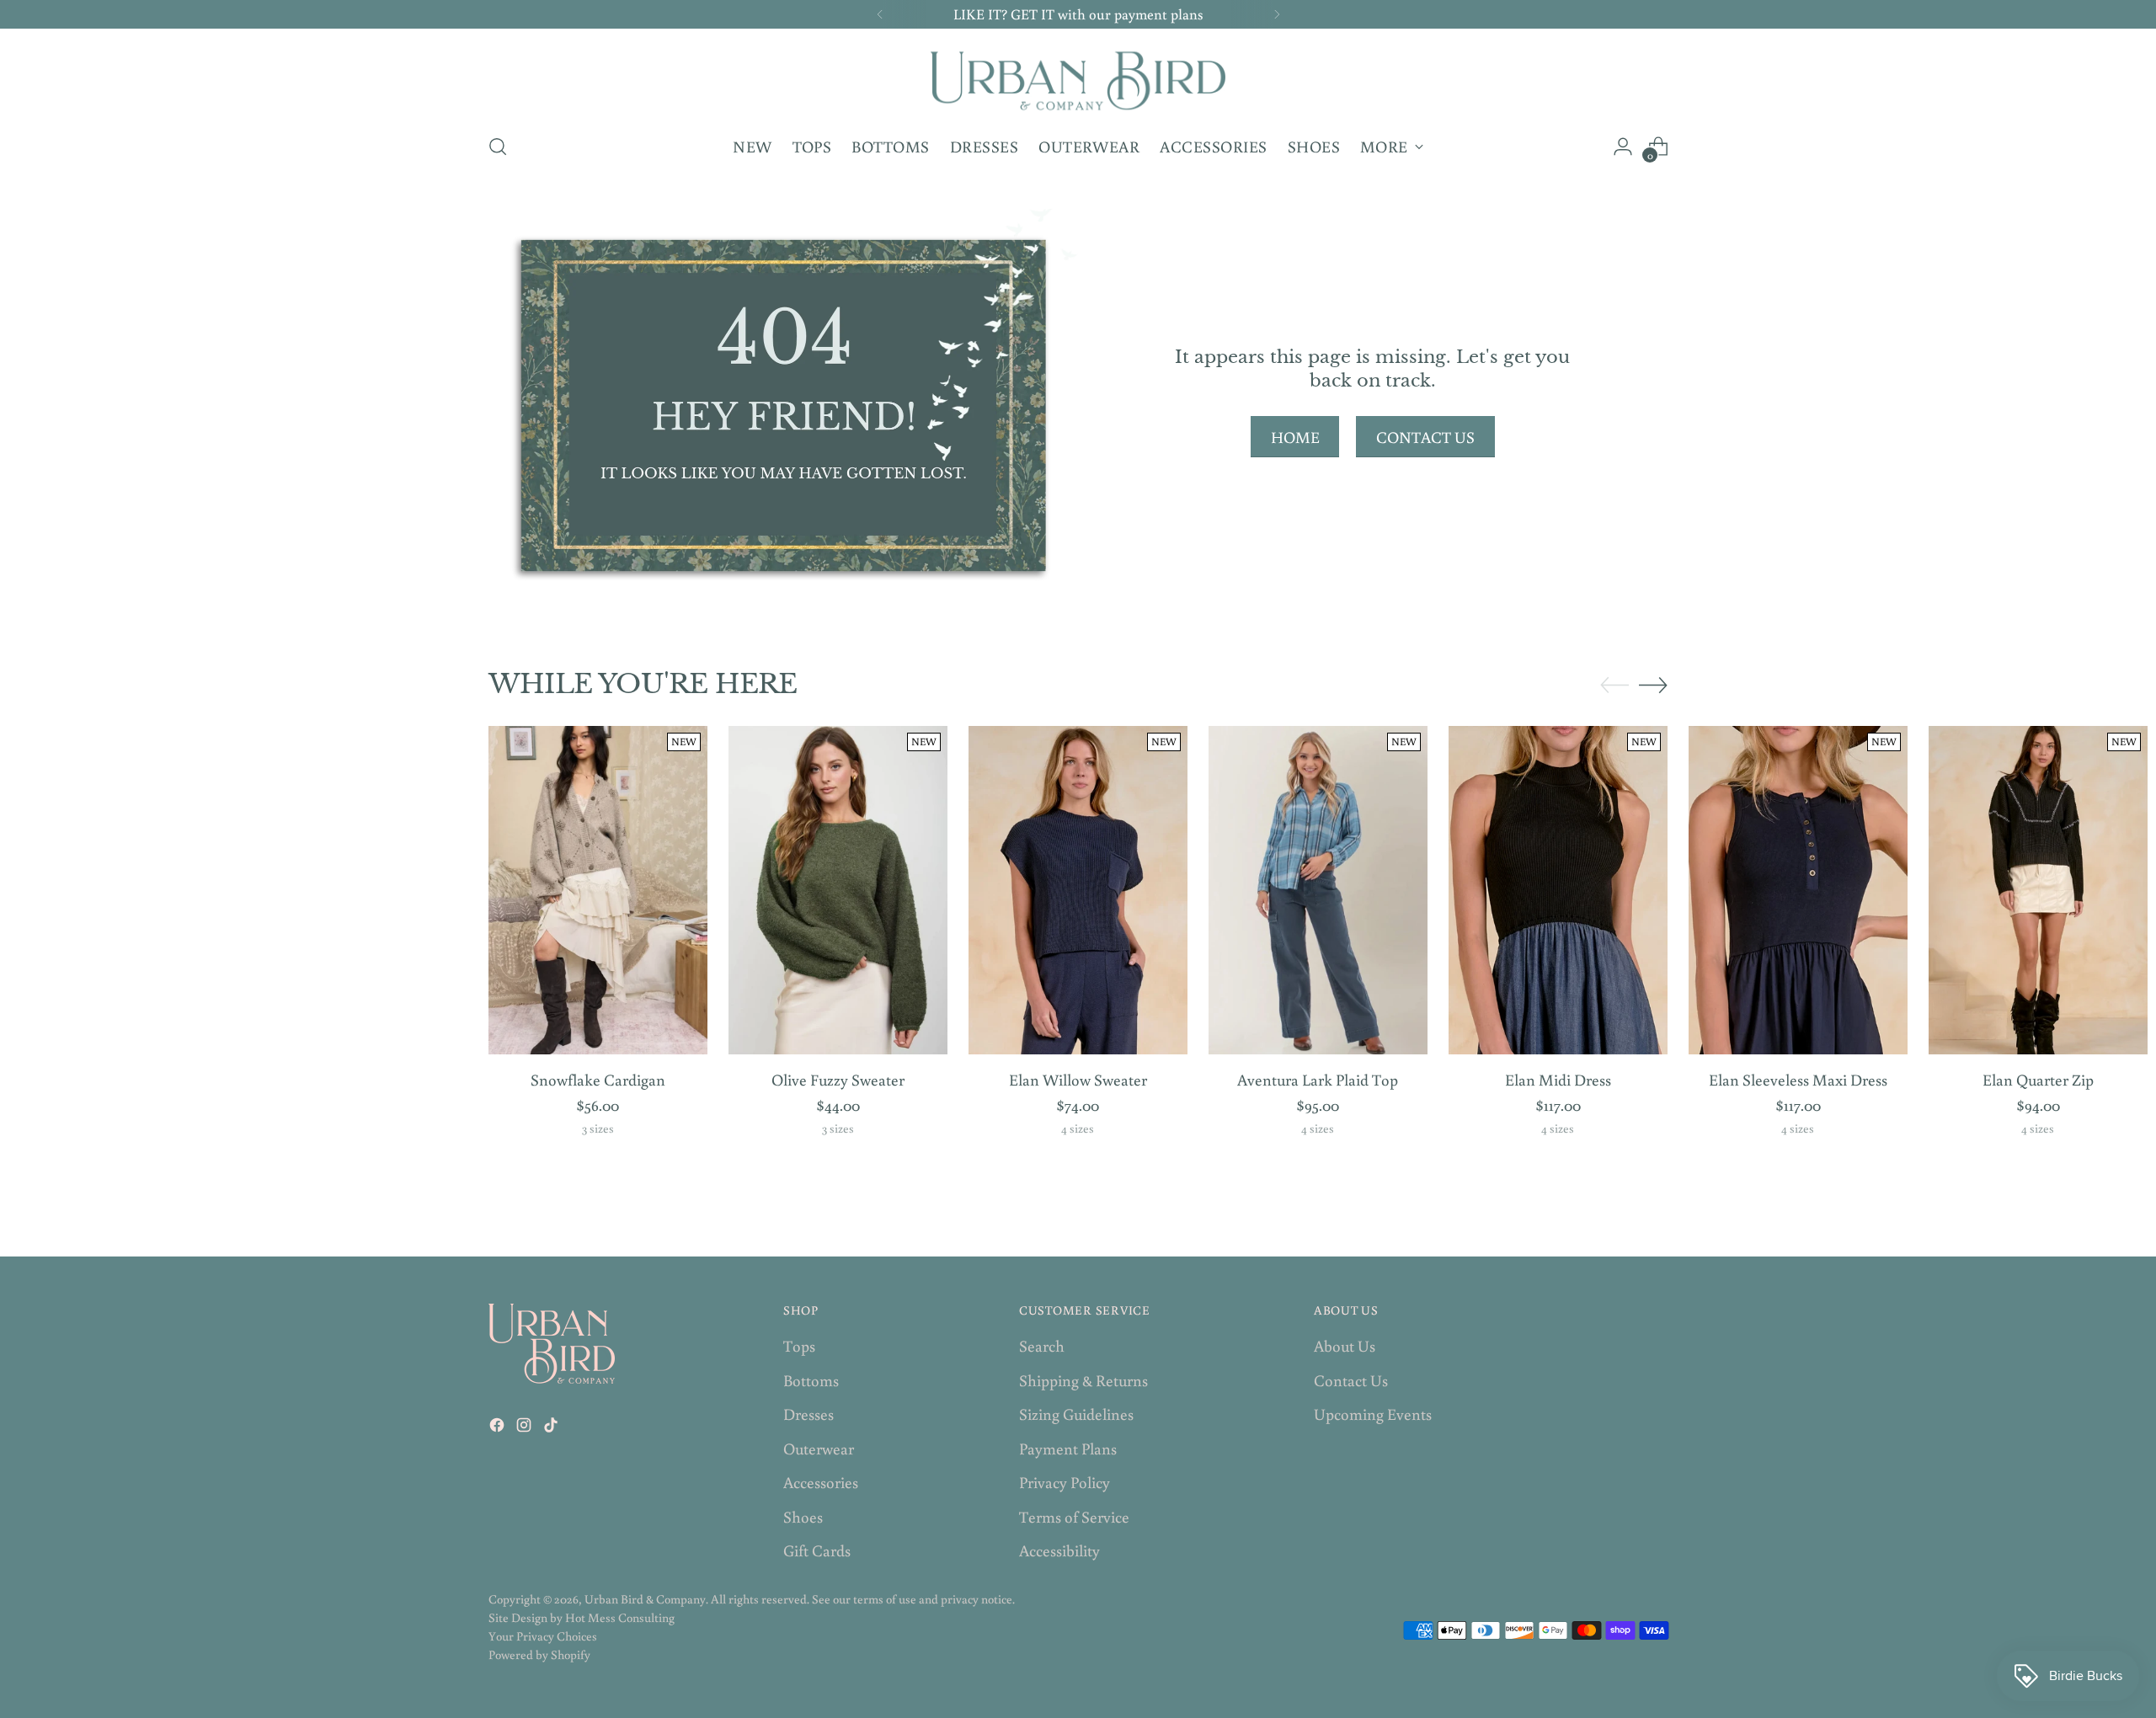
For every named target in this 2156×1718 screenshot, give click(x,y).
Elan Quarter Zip (2038, 1079)
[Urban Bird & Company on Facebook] (499, 1428)
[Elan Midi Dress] (1558, 890)
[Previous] (880, 14)
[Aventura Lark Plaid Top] (1318, 890)
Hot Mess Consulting (620, 1617)
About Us (1345, 1345)
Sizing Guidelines (1076, 1414)
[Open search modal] (498, 147)
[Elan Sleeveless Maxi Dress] (1798, 890)
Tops (799, 1345)
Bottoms (811, 1380)
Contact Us (1351, 1380)
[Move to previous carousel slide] (1614, 686)
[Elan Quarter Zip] (2038, 890)
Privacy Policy (1065, 1482)
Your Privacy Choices (543, 1636)
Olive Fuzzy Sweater (838, 1079)
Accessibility (1059, 1550)
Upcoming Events (1373, 1414)
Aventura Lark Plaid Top (1318, 1079)
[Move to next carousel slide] (1653, 685)
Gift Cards (817, 1550)
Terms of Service (1074, 1516)
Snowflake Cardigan (598, 1079)
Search (1042, 1345)
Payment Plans (1068, 1448)
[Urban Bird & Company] (1078, 78)
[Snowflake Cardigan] (598, 890)
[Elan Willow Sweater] (1078, 890)
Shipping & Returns (1083, 1380)
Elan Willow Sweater (1078, 1079)
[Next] (1277, 14)
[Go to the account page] (1623, 147)
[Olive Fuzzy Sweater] (838, 890)
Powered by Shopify (539, 1654)
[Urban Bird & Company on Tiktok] (552, 1428)
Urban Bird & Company (645, 1599)
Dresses (808, 1414)
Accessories (821, 1482)
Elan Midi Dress (1558, 1079)
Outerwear (819, 1448)
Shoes (803, 1516)
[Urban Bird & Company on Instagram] (526, 1428)
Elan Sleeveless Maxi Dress (1798, 1079)
